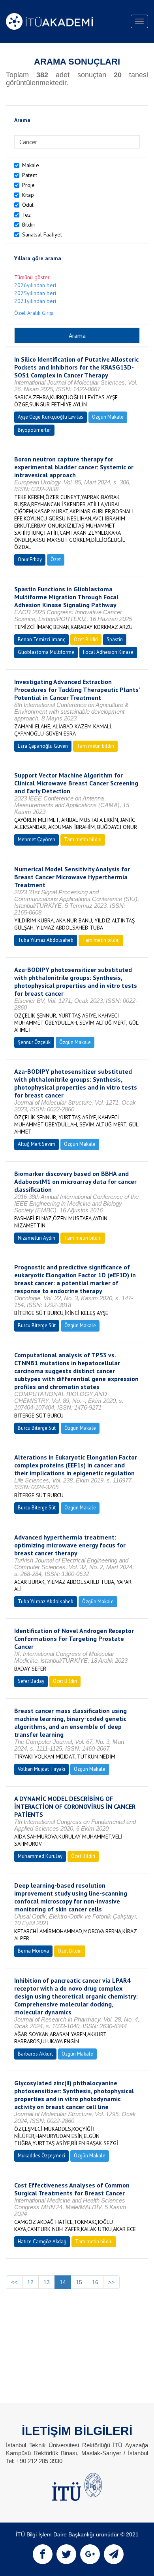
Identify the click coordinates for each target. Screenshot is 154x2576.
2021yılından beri (35, 301)
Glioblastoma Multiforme (46, 652)
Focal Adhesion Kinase (108, 652)
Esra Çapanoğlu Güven (43, 746)
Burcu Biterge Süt (37, 1325)
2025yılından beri (35, 293)
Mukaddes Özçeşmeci (41, 2156)
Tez (26, 215)
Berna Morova (33, 1951)
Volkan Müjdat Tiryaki (41, 1769)
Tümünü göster (32, 277)
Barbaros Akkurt (35, 2054)
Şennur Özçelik (34, 1042)
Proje (28, 185)
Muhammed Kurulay (40, 1856)
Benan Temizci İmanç (41, 639)
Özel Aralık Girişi (34, 313)
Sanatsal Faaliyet (42, 234)
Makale (31, 165)
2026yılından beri (35, 285)
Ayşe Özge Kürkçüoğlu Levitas (51, 417)
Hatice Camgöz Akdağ (42, 2242)
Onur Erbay (30, 559)
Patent (30, 175)
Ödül (28, 205)
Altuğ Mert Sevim (37, 1144)
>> (111, 2282)
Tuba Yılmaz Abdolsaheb (46, 940)
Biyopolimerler (34, 430)
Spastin (115, 639)
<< (14, 2282)
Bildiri (29, 225)
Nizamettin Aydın (37, 1238)
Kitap (28, 195)
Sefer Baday (31, 1681)
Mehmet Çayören (37, 839)
